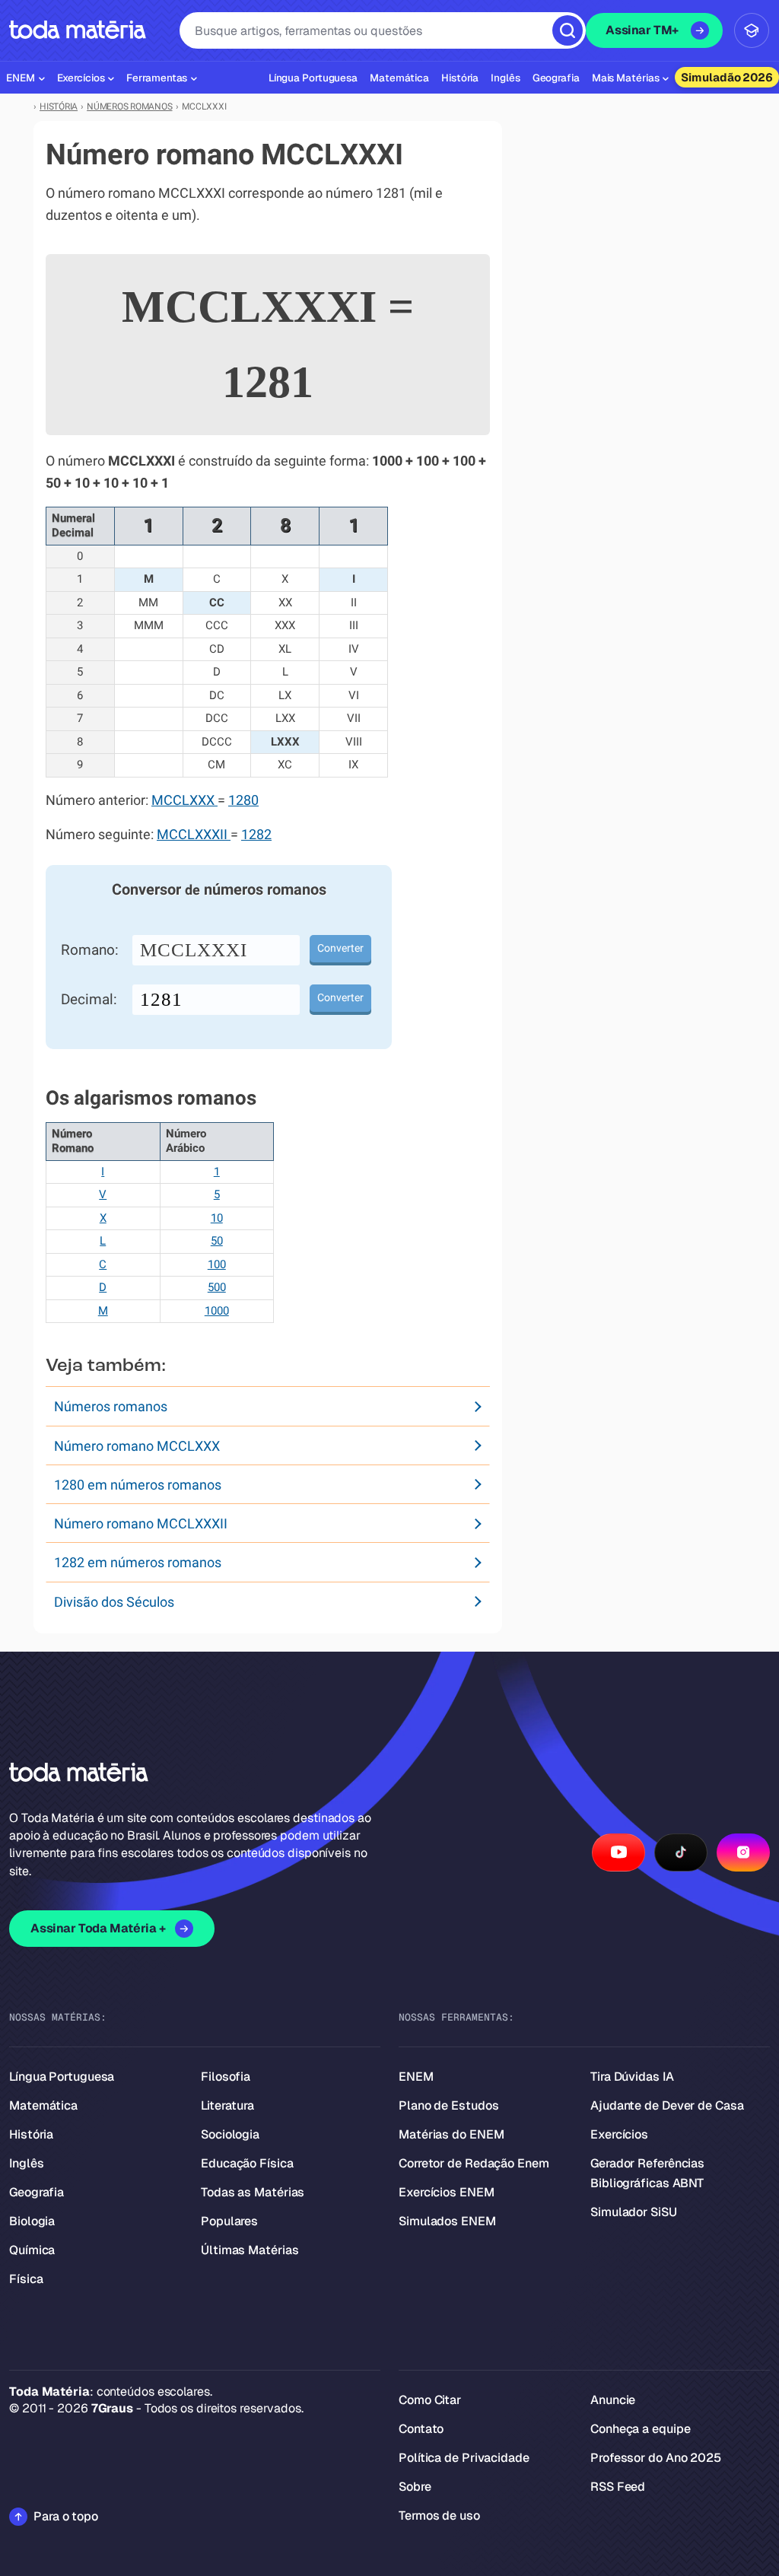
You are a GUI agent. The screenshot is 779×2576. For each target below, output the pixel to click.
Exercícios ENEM (447, 2192)
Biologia (32, 2221)
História (31, 2134)
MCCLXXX (184, 800)
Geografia (37, 2192)
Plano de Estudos (448, 2105)
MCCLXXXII (194, 835)
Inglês (26, 2163)
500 (217, 1287)
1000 (217, 1311)
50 (217, 1241)
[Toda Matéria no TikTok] (681, 1852)
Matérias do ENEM (451, 2134)
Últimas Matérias (250, 2250)
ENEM (416, 2077)
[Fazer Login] (752, 30)
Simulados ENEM (447, 2221)
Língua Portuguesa (62, 2077)
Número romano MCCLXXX (137, 1446)
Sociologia (230, 2134)
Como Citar (430, 2400)
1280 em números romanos (138, 1485)
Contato (421, 2429)
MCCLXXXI (194, 950)
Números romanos (111, 1406)
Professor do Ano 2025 (656, 2458)
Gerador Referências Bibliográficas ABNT (647, 2173)
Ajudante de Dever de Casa (667, 2105)
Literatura (227, 2105)
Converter (340, 948)
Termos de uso (439, 2516)
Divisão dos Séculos (114, 1602)
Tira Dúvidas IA (632, 2077)
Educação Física (247, 2163)
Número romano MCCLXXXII (141, 1523)
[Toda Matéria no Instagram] (743, 1852)
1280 (243, 800)
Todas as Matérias (253, 2192)
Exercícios (619, 2134)
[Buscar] (568, 30)
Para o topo (66, 2516)
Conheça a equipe (640, 2429)
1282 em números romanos (138, 1562)
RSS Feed (618, 2487)
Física (26, 2279)
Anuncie (613, 2400)
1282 (256, 835)
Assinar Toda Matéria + (98, 1928)
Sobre (415, 2487)
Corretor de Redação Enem (474, 2163)
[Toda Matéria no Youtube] (618, 1852)
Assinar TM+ (642, 30)
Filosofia (226, 2077)
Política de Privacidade (464, 2458)
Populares (229, 2221)
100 (217, 1264)
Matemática (43, 2105)
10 (217, 1218)
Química (32, 2250)
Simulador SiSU (634, 2212)
